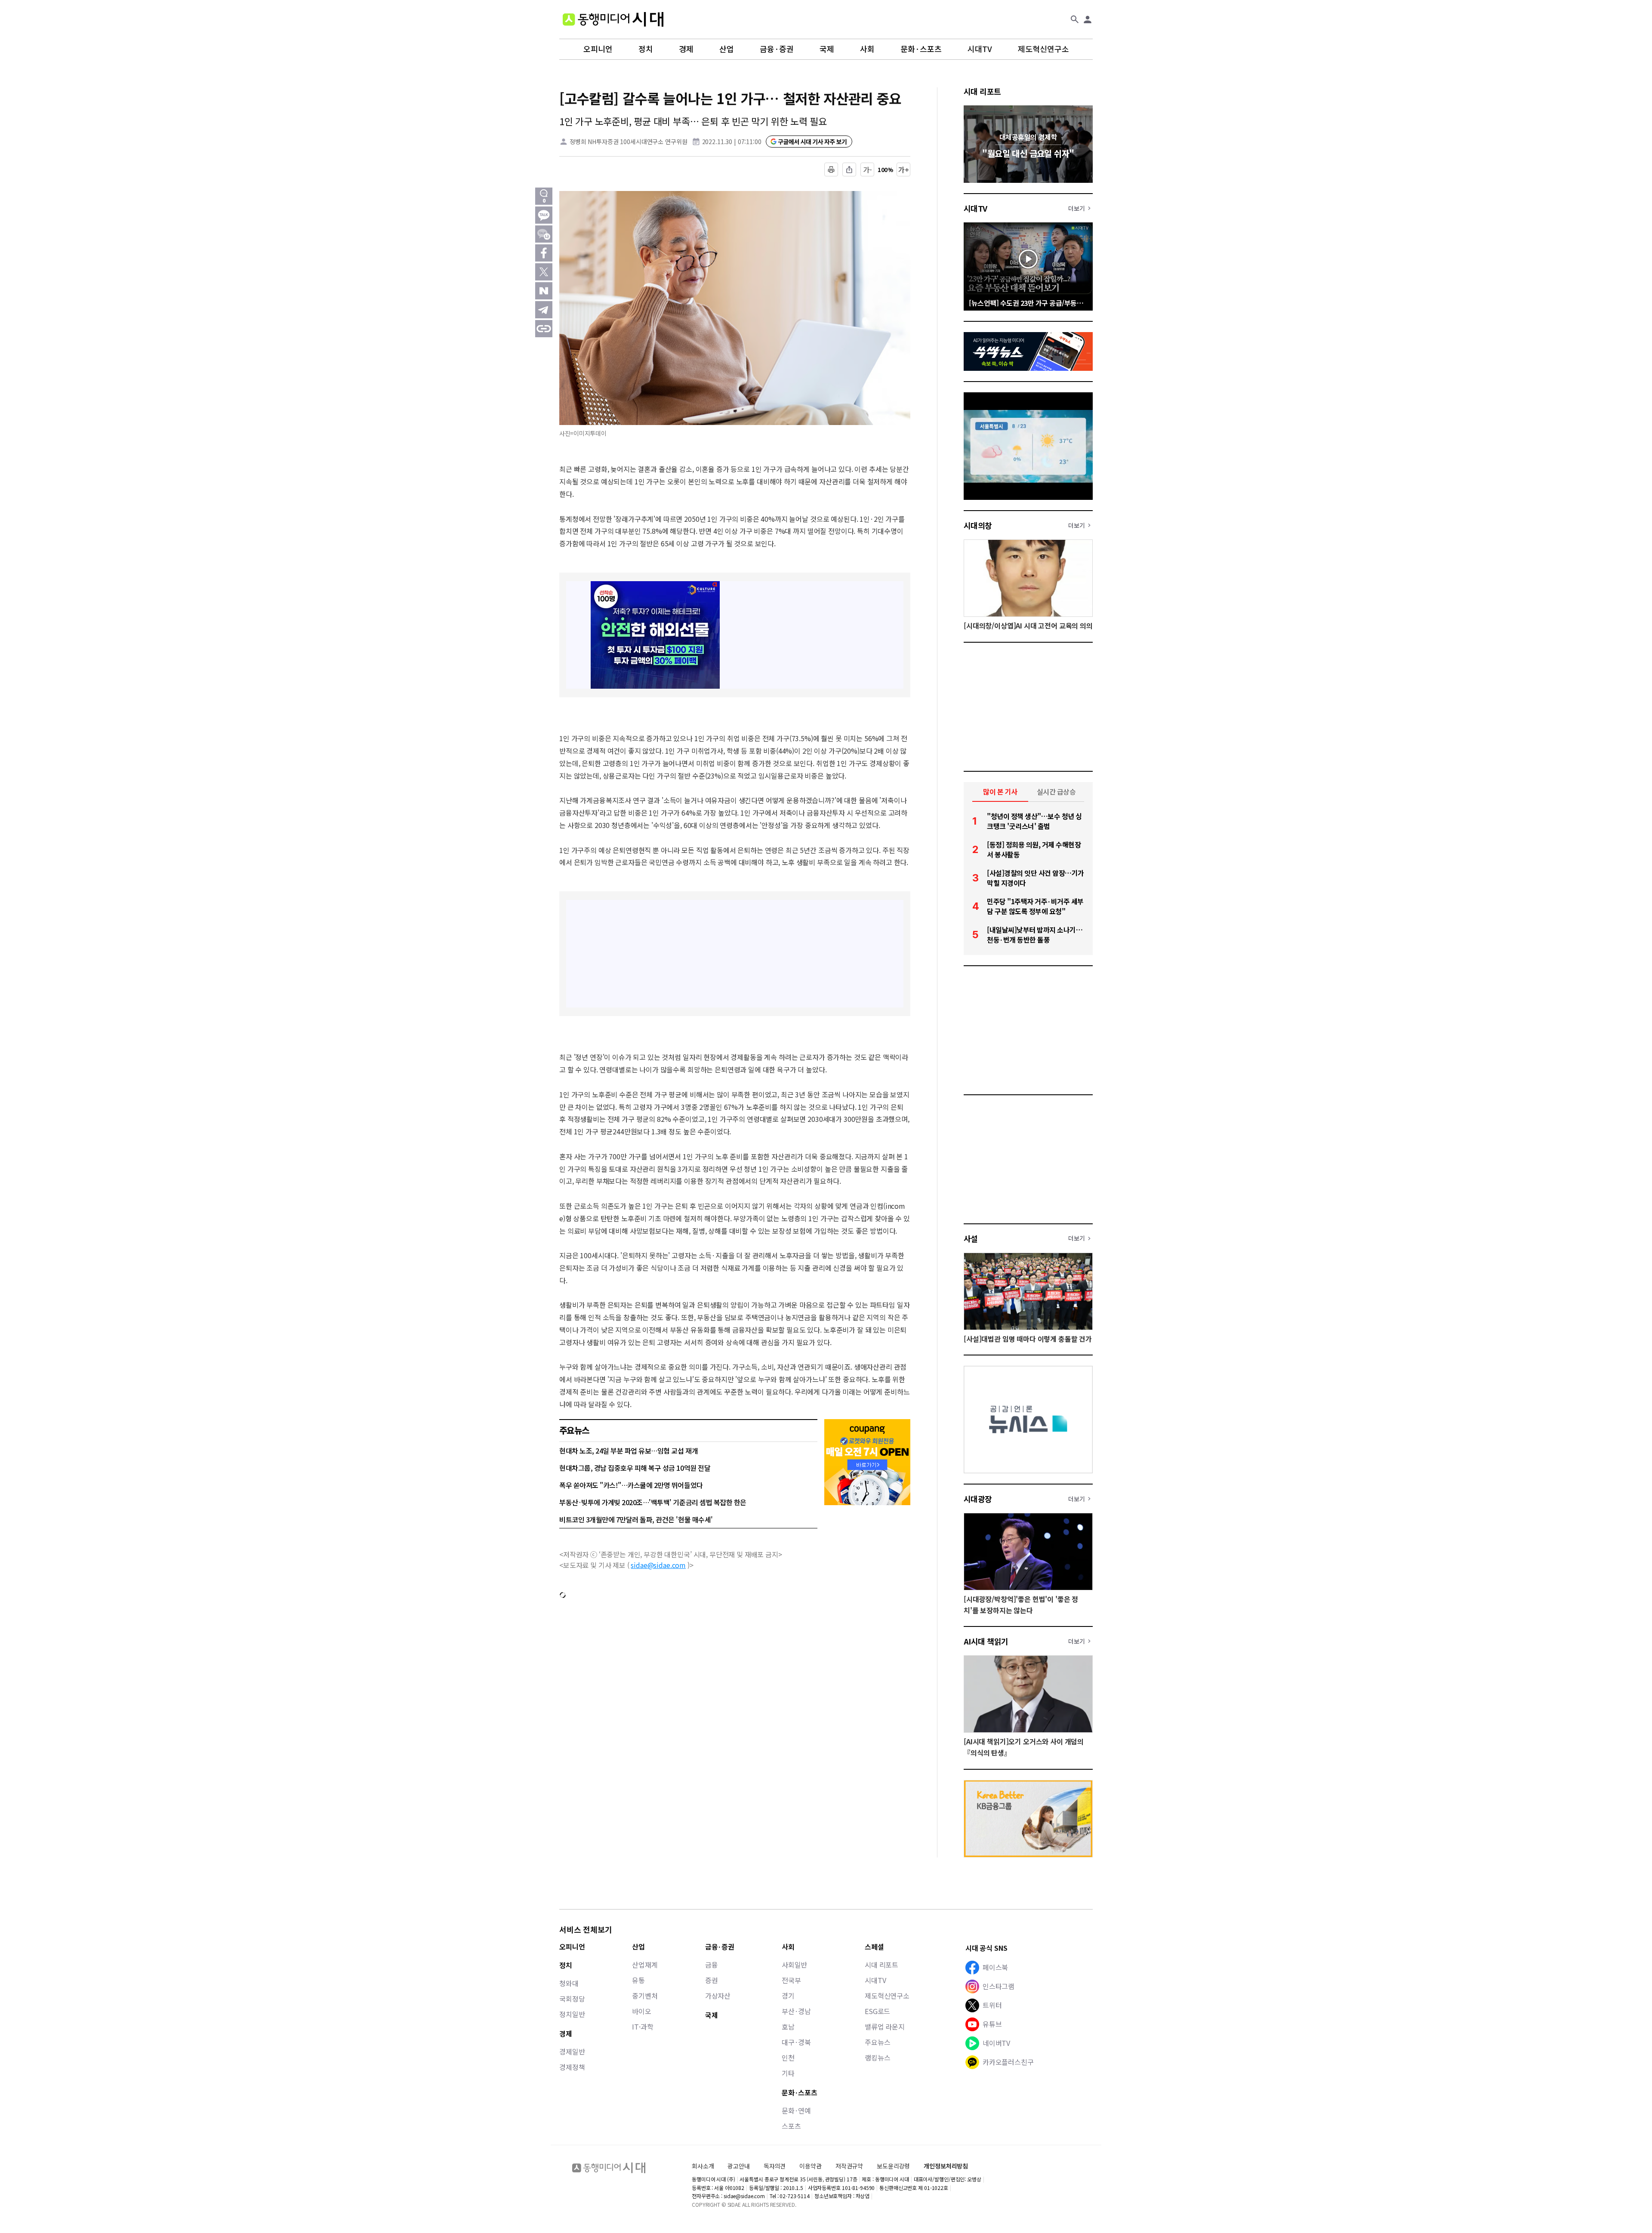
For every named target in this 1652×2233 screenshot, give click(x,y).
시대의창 (978, 525)
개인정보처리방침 (946, 2166)
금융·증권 (777, 49)
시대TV (980, 49)
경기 (788, 1996)
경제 (686, 49)
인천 (788, 2057)
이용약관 (810, 2166)
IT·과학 (643, 2027)
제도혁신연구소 (1043, 49)
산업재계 (645, 1965)
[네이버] (544, 291)
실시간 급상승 (1056, 792)
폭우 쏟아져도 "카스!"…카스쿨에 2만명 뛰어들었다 (631, 1485)
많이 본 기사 (1000, 792)
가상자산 (718, 1996)
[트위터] (544, 272)
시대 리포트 (982, 91)
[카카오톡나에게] (544, 234)
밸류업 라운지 (885, 2027)
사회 (867, 49)
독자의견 (775, 2166)
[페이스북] (544, 253)
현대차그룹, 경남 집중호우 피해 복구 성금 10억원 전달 (635, 1468)
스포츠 (791, 2126)
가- (868, 169)
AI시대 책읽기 (986, 1641)
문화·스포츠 (921, 49)
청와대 (569, 1983)
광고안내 (738, 2166)
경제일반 (572, 2051)
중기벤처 (645, 1996)
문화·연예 (796, 2110)
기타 (788, 2073)
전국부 (791, 1980)
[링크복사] (544, 329)
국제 (827, 49)
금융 (712, 1965)
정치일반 (572, 2014)
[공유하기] (849, 169)
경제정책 (572, 2067)
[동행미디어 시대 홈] (613, 19)
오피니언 (598, 49)
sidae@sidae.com (658, 1565)
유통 (638, 1980)
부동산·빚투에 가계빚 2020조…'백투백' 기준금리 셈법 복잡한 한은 (653, 1502)
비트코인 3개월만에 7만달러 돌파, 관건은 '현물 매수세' (636, 1519)
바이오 (642, 2011)
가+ (904, 169)
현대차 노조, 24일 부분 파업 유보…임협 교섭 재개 (629, 1451)
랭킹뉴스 (877, 2057)
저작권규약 (849, 2166)
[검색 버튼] (1075, 19)
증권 (712, 1980)
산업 (727, 49)
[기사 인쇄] (831, 169)
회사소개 (703, 2166)
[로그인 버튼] (1088, 19)
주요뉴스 (877, 2042)
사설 (971, 1238)
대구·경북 (796, 2042)
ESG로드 (877, 2011)
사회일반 (794, 1965)
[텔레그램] (544, 310)
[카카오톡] (544, 215)
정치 (646, 49)
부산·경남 (796, 2011)
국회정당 (572, 1999)
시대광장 (978, 1499)
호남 (788, 2027)
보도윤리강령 (893, 2166)
